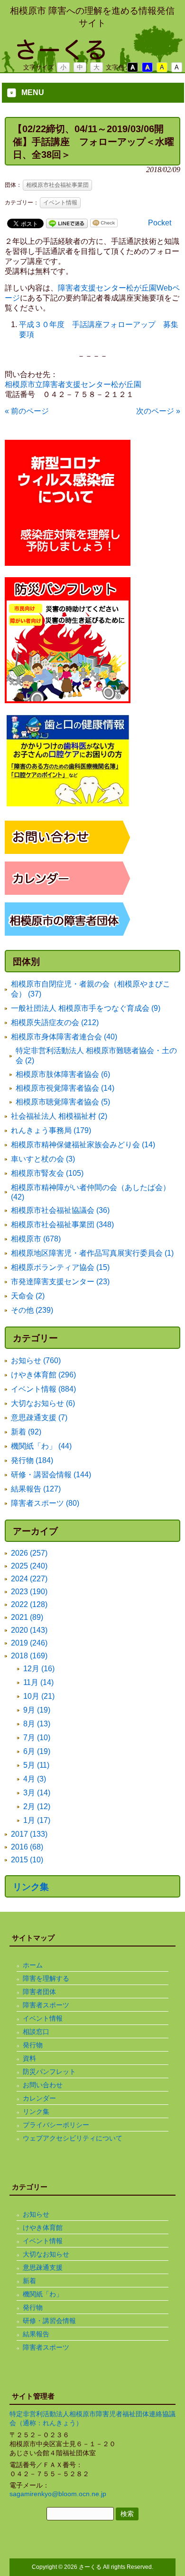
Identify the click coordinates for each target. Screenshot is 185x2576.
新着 (29, 2281)
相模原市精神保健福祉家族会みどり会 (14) (83, 1145)
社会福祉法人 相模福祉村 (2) (59, 1116)
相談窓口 (36, 2032)
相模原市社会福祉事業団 (57, 185)
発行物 (33, 2045)
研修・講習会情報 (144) (51, 1475)
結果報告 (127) (36, 1489)
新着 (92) (26, 1432)
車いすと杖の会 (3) (43, 1159)
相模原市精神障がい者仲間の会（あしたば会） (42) (91, 1192)
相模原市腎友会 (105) (47, 1173)
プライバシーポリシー (56, 2125)
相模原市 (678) (36, 1239)
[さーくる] (92, 56)
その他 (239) (32, 1310)
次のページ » (158, 411)
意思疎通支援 (43, 2267)
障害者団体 (39, 1992)
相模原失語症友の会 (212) (55, 1022)
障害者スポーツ (46, 2005)
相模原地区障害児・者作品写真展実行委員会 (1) (92, 1253)
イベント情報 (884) (43, 1389)
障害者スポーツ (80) (45, 1503)
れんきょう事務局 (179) (51, 1130)
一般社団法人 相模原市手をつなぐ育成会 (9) (86, 1008)
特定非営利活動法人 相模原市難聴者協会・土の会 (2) (96, 1056)
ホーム (33, 1965)
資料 (29, 2058)
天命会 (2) (28, 1296)
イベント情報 (60, 203)
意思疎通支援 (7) (39, 1418)
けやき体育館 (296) (43, 1375)
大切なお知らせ (46, 2254)
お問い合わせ (43, 2085)
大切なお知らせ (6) (43, 1403)
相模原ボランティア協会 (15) (60, 1267)
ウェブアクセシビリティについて (73, 2138)
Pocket (160, 223)
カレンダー (39, 2098)
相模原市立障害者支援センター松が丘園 (73, 384)
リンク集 (31, 1887)
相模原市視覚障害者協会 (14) (65, 1088)
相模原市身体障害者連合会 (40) (64, 1037)
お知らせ (36, 2214)
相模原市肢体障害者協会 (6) (63, 1074)
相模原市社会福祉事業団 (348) (62, 1225)
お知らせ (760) (36, 1361)
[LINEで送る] (67, 223)
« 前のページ (27, 411)
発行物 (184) (32, 1460)
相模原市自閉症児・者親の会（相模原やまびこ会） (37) (91, 989)
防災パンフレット (49, 2072)
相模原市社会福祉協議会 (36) (60, 1210)
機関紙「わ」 (43, 2294)
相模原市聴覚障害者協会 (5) (63, 1102)
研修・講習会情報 (49, 2321)
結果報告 (36, 2334)
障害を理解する (46, 1978)
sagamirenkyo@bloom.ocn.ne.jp (58, 2494)
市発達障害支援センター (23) (60, 1282)
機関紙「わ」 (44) (41, 1446)
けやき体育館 (43, 2227)
